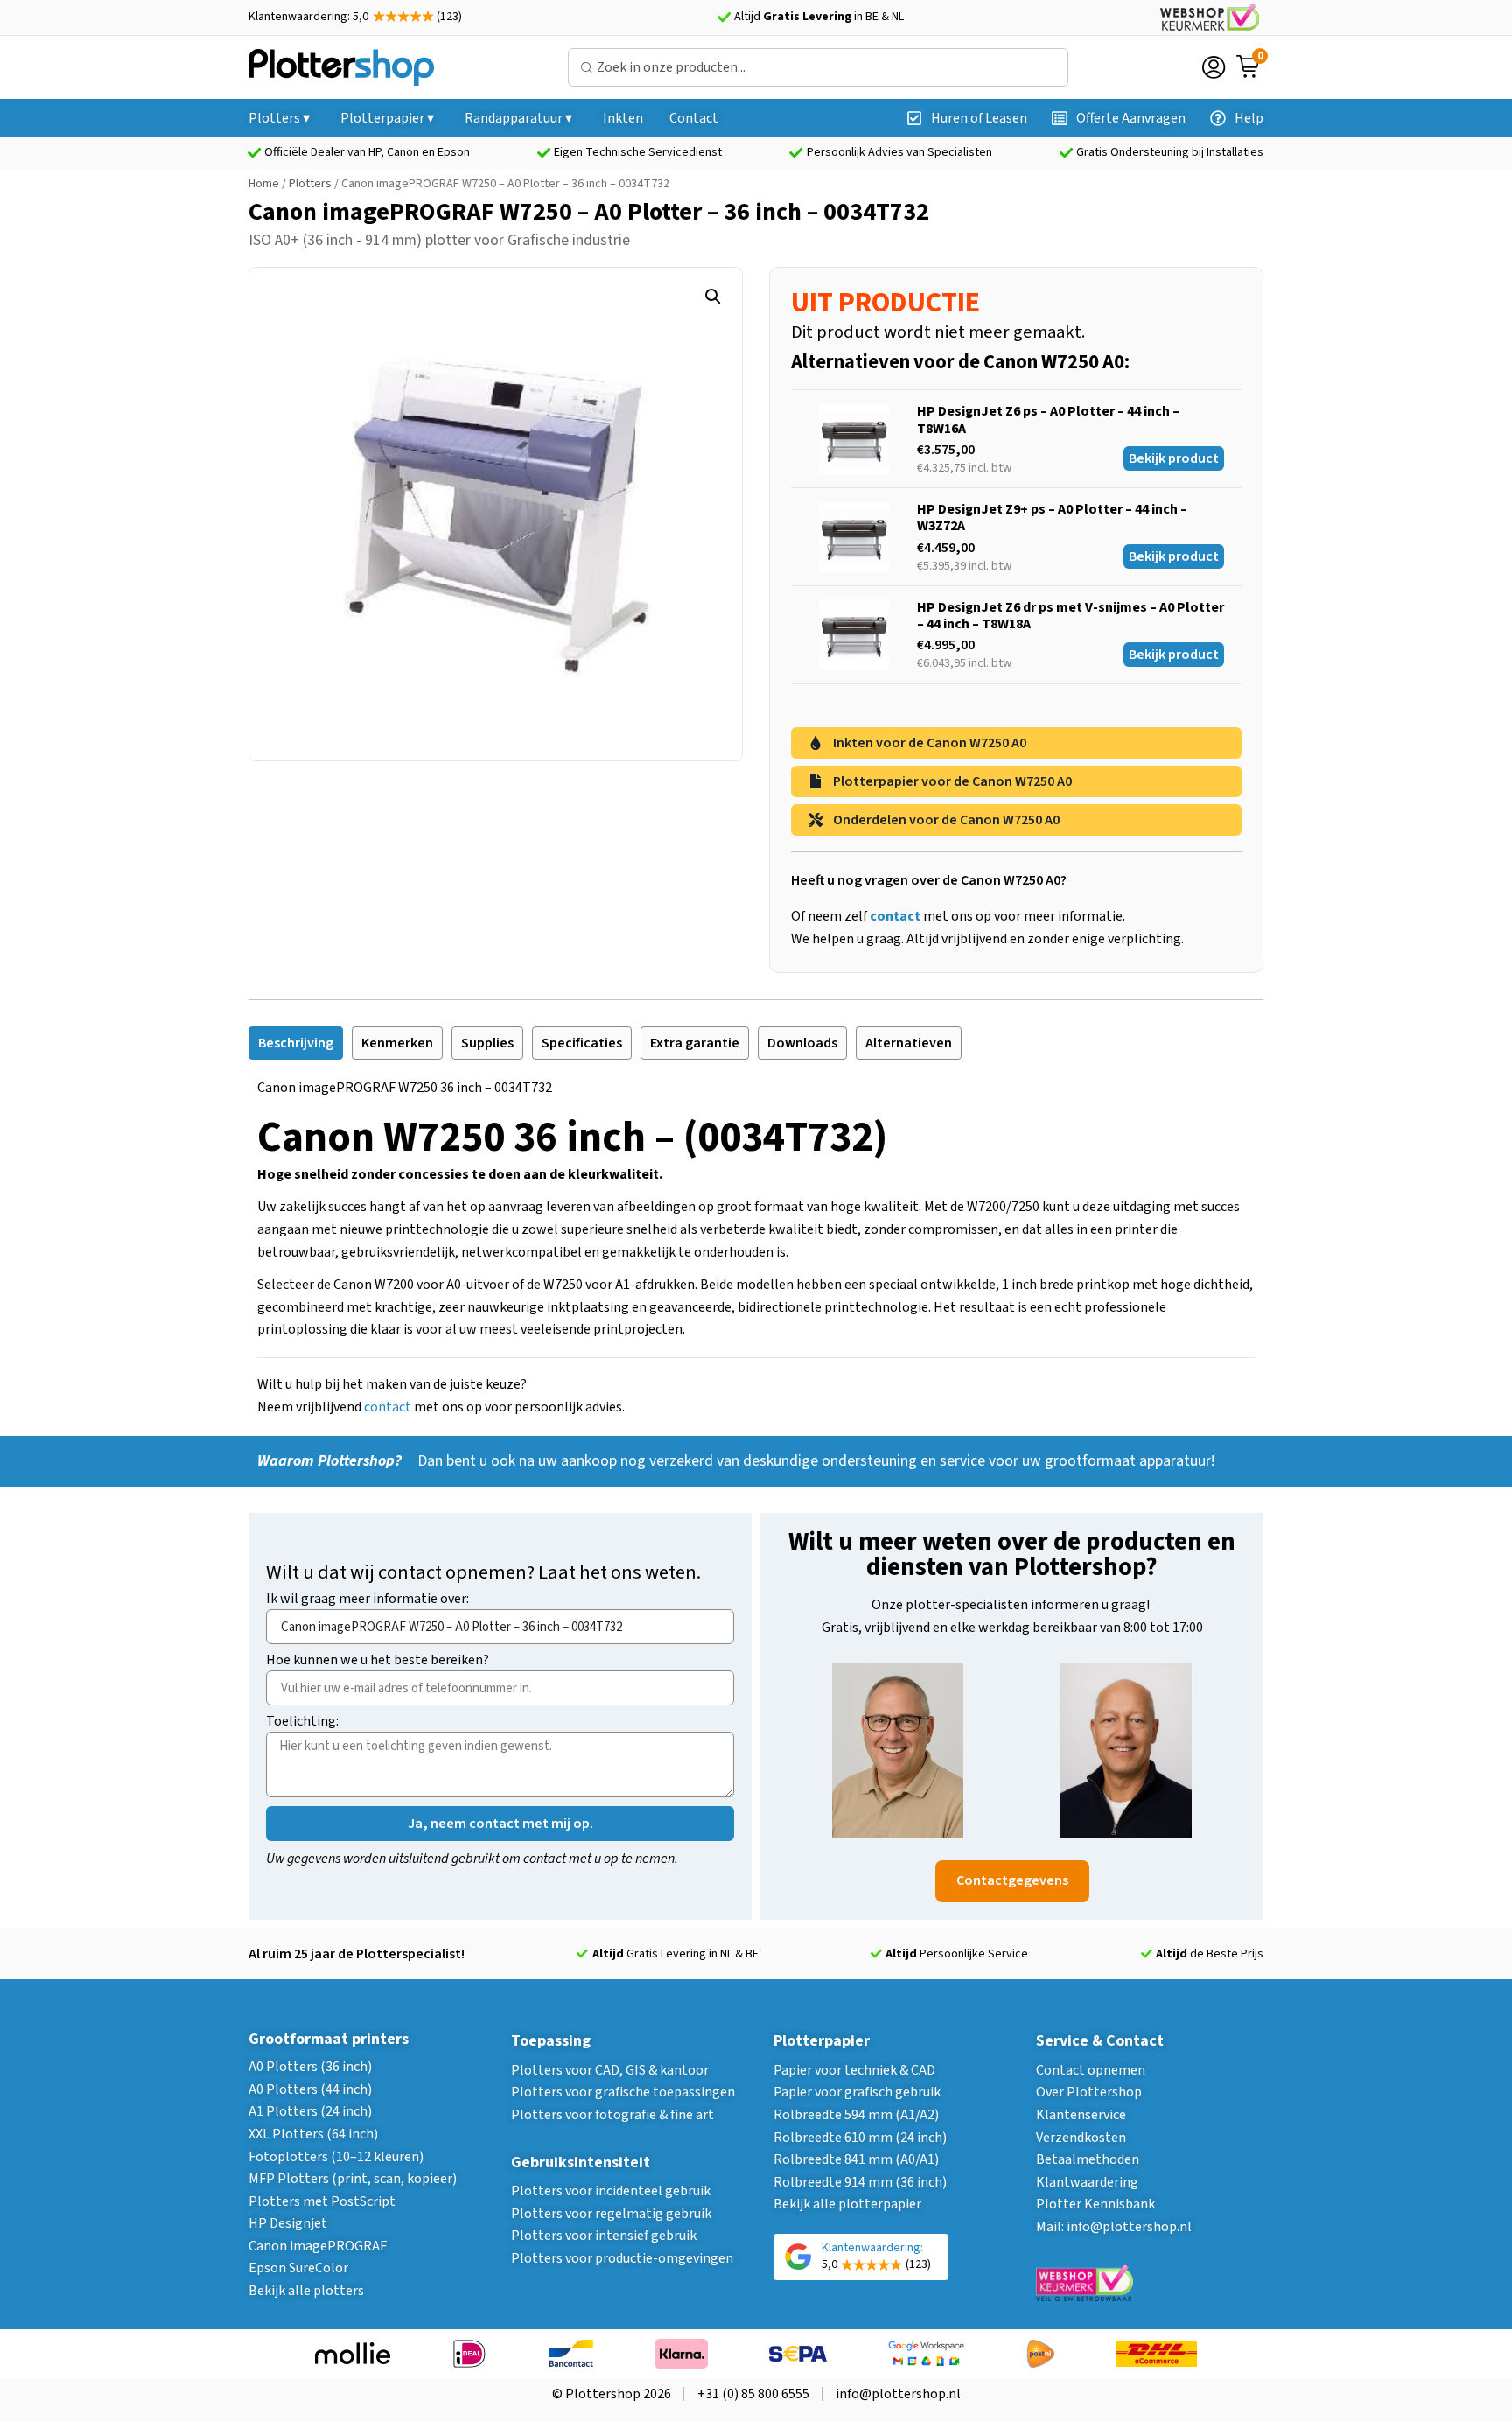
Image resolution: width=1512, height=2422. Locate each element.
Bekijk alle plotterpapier (847, 2204)
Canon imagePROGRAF (318, 2246)
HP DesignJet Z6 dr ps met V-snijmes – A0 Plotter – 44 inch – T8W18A (1071, 616)
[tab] (296, 1043)
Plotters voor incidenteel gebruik (611, 2191)
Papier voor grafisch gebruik (857, 2092)
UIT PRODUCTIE (885, 303)
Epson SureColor (298, 2268)
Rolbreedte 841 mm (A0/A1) (856, 2159)
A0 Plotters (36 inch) (310, 2067)
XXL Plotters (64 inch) (313, 2134)
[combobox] (818, 67)
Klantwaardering (1087, 2182)
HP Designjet (288, 2223)
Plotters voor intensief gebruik (604, 2236)
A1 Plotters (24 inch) (310, 2111)
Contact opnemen (1091, 2070)
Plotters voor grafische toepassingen (623, 2092)
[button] (713, 297)
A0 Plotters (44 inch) (310, 2089)
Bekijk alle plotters (306, 2291)
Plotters (310, 184)
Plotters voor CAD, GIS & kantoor (610, 2070)
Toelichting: (302, 1722)
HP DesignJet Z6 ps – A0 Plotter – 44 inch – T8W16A (1048, 420)
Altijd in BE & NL (819, 17)
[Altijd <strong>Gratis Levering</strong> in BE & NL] (724, 17)
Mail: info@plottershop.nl (1114, 2227)
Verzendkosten (1081, 2138)
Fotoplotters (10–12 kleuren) (336, 2157)
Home (264, 184)
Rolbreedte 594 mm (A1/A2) (856, 2115)
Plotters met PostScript (322, 2201)
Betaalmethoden (1088, 2159)
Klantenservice (1081, 2115)
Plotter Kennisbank (1095, 2204)
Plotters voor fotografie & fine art (612, 2115)
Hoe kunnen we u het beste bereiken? (378, 1661)
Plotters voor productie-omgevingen (622, 2258)
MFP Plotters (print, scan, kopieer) (353, 2179)
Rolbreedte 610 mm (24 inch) (860, 2138)
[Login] (1214, 67)
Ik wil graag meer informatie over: (367, 1600)
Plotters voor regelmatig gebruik (611, 2214)
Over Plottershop (1089, 2092)
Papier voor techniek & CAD (854, 2070)
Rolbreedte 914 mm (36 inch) (860, 2182)
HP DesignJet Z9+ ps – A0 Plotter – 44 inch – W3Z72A (1052, 518)
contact (388, 1407)
